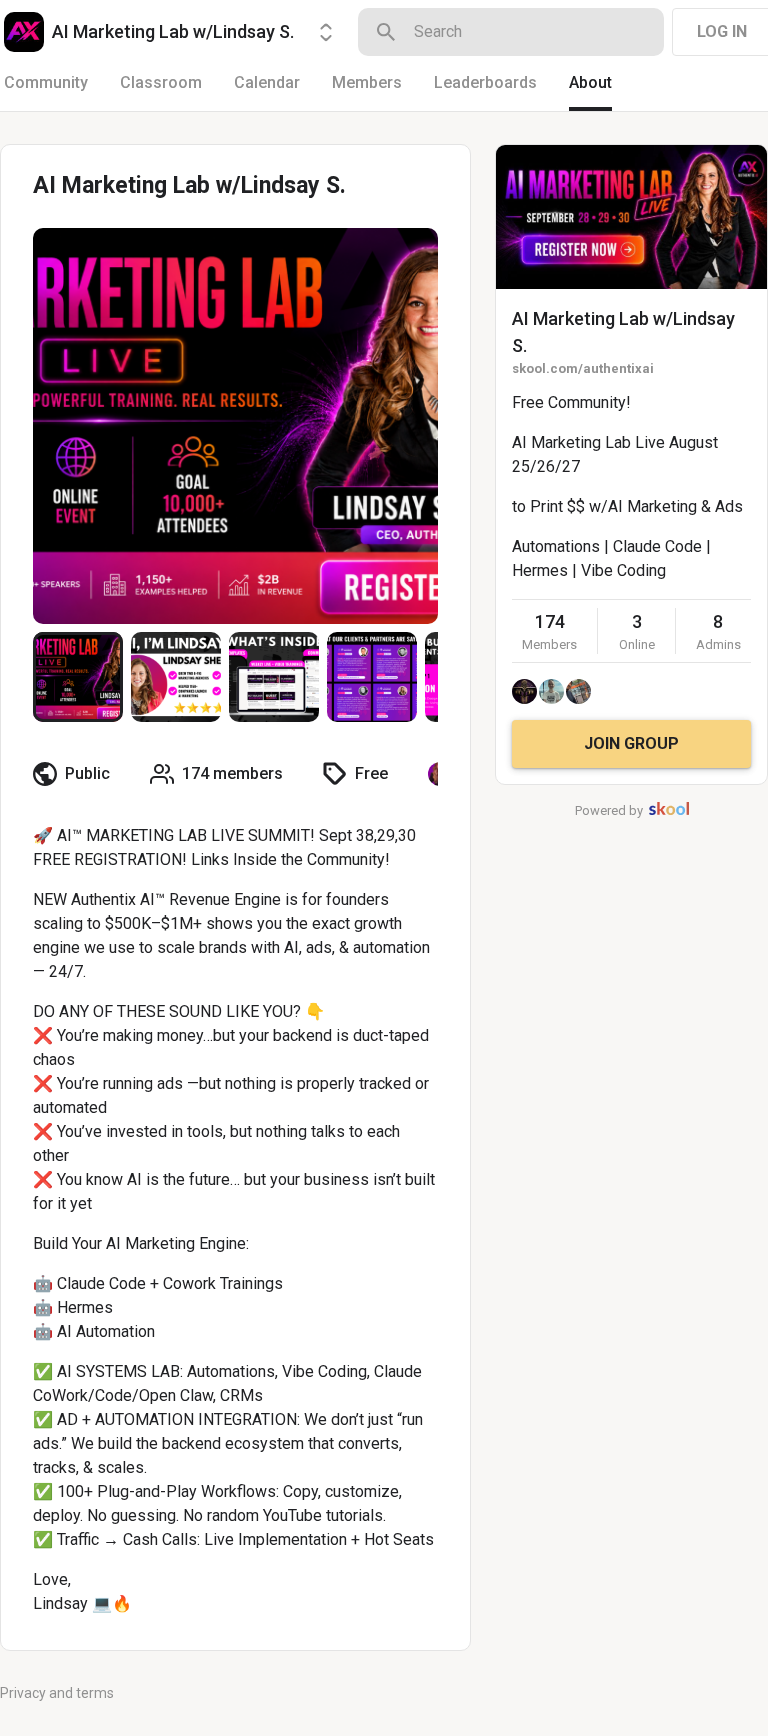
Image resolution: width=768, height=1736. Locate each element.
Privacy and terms (57, 1693)
